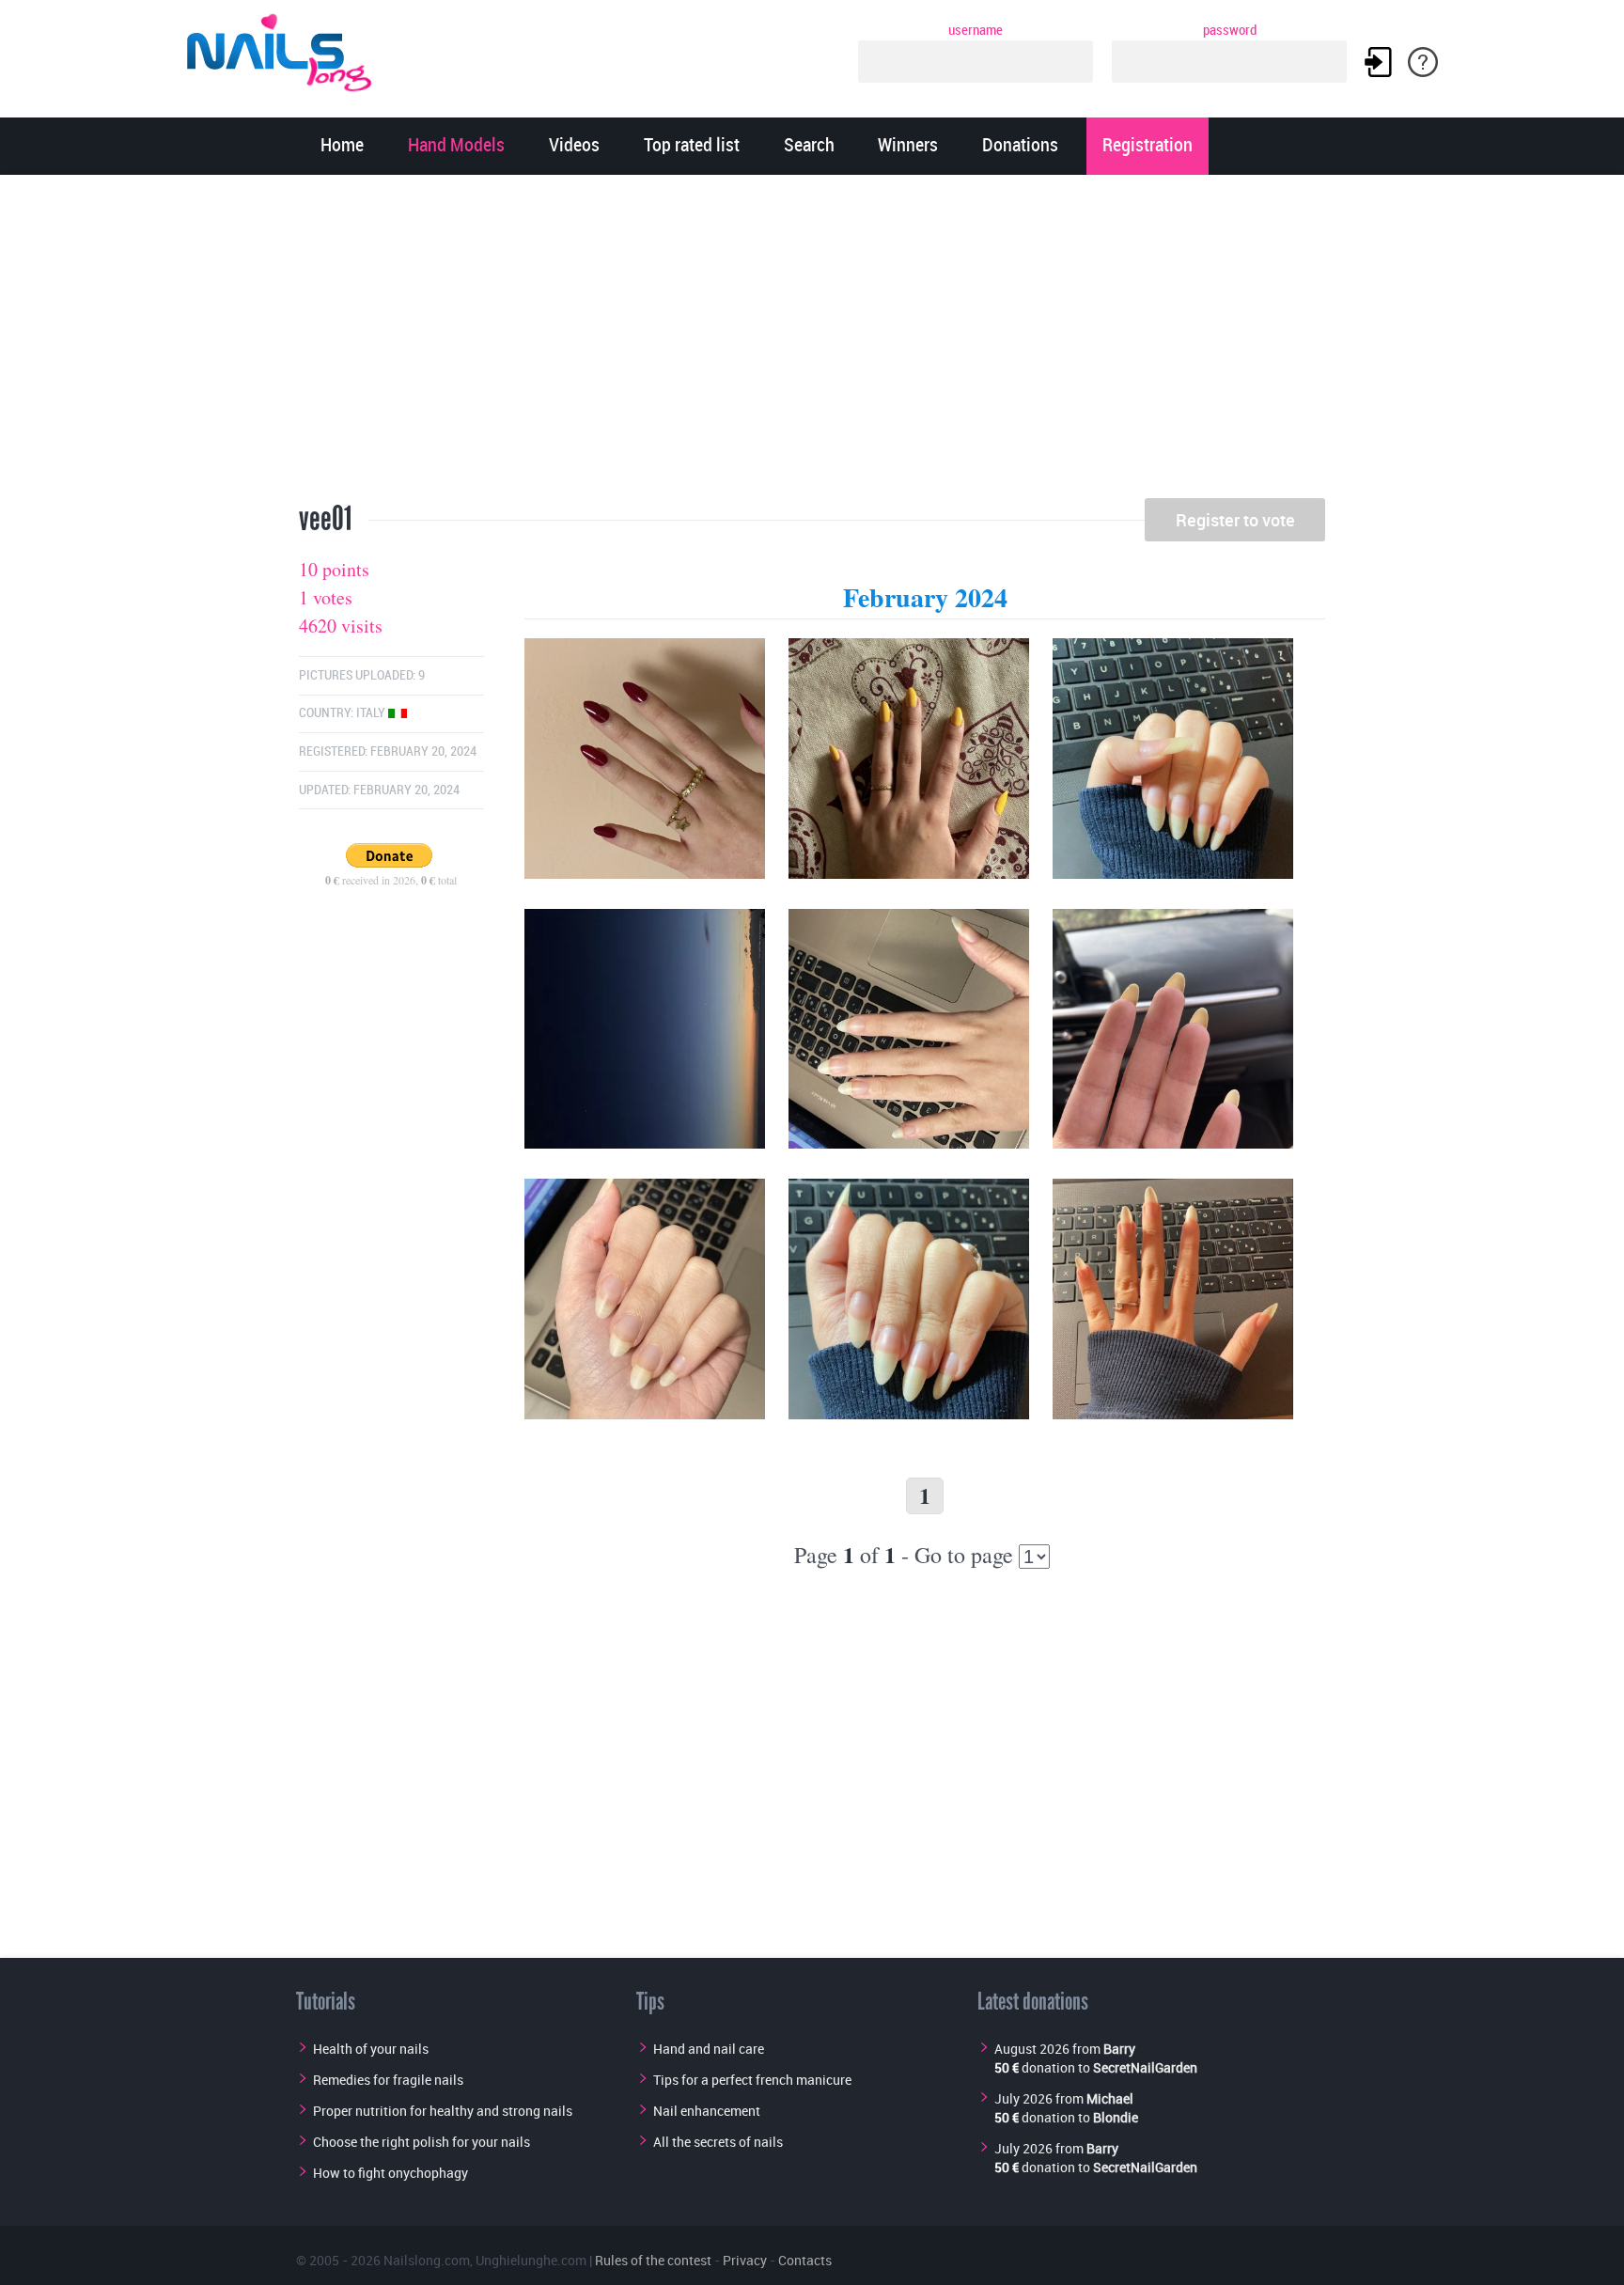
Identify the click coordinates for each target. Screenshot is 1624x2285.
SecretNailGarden (1145, 2067)
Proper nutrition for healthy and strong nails (443, 2111)
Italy (372, 713)
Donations (1020, 146)
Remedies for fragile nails (388, 2080)
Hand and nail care (709, 2049)
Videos (574, 146)
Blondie (1116, 2117)
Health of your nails (371, 2049)
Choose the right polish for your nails (422, 2142)
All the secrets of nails (718, 2142)
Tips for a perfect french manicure (752, 2080)
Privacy (745, 2260)
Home (342, 146)
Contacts (805, 2260)
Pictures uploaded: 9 (362, 675)
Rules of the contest (653, 2260)
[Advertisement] (812, 343)
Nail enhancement (707, 2111)
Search (809, 146)
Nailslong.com (427, 2260)
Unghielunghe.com (531, 2260)
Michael (1110, 2098)
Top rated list (692, 146)
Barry (1119, 2049)
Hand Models (456, 146)
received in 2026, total (391, 880)
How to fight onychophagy (390, 2173)
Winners (908, 146)
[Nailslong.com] (288, 49)
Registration (1148, 146)
